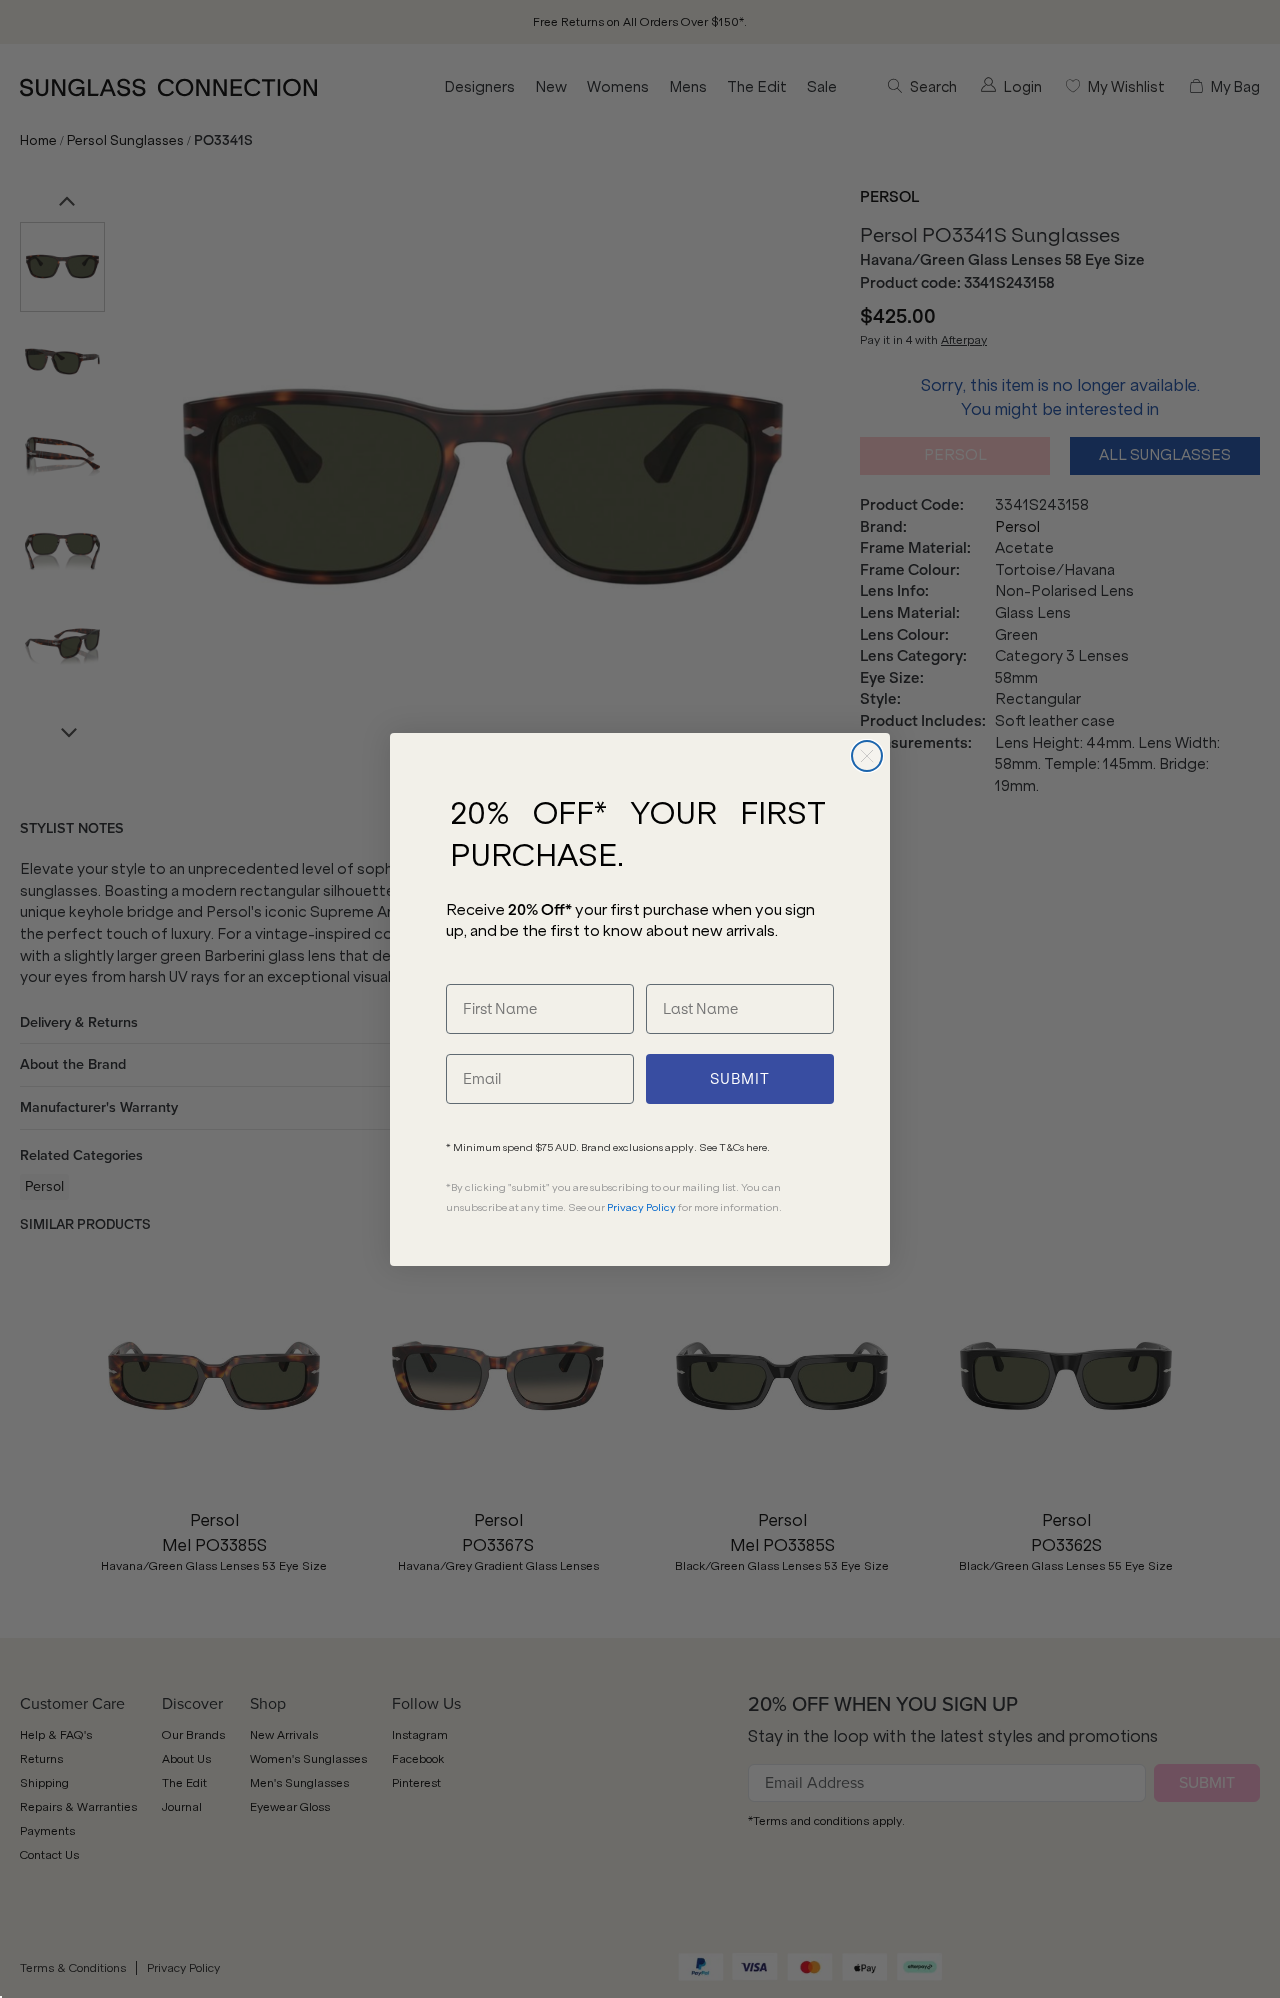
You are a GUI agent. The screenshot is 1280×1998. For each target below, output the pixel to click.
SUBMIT (740, 1079)
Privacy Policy (641, 1207)
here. (758, 1147)
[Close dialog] (867, 756)
